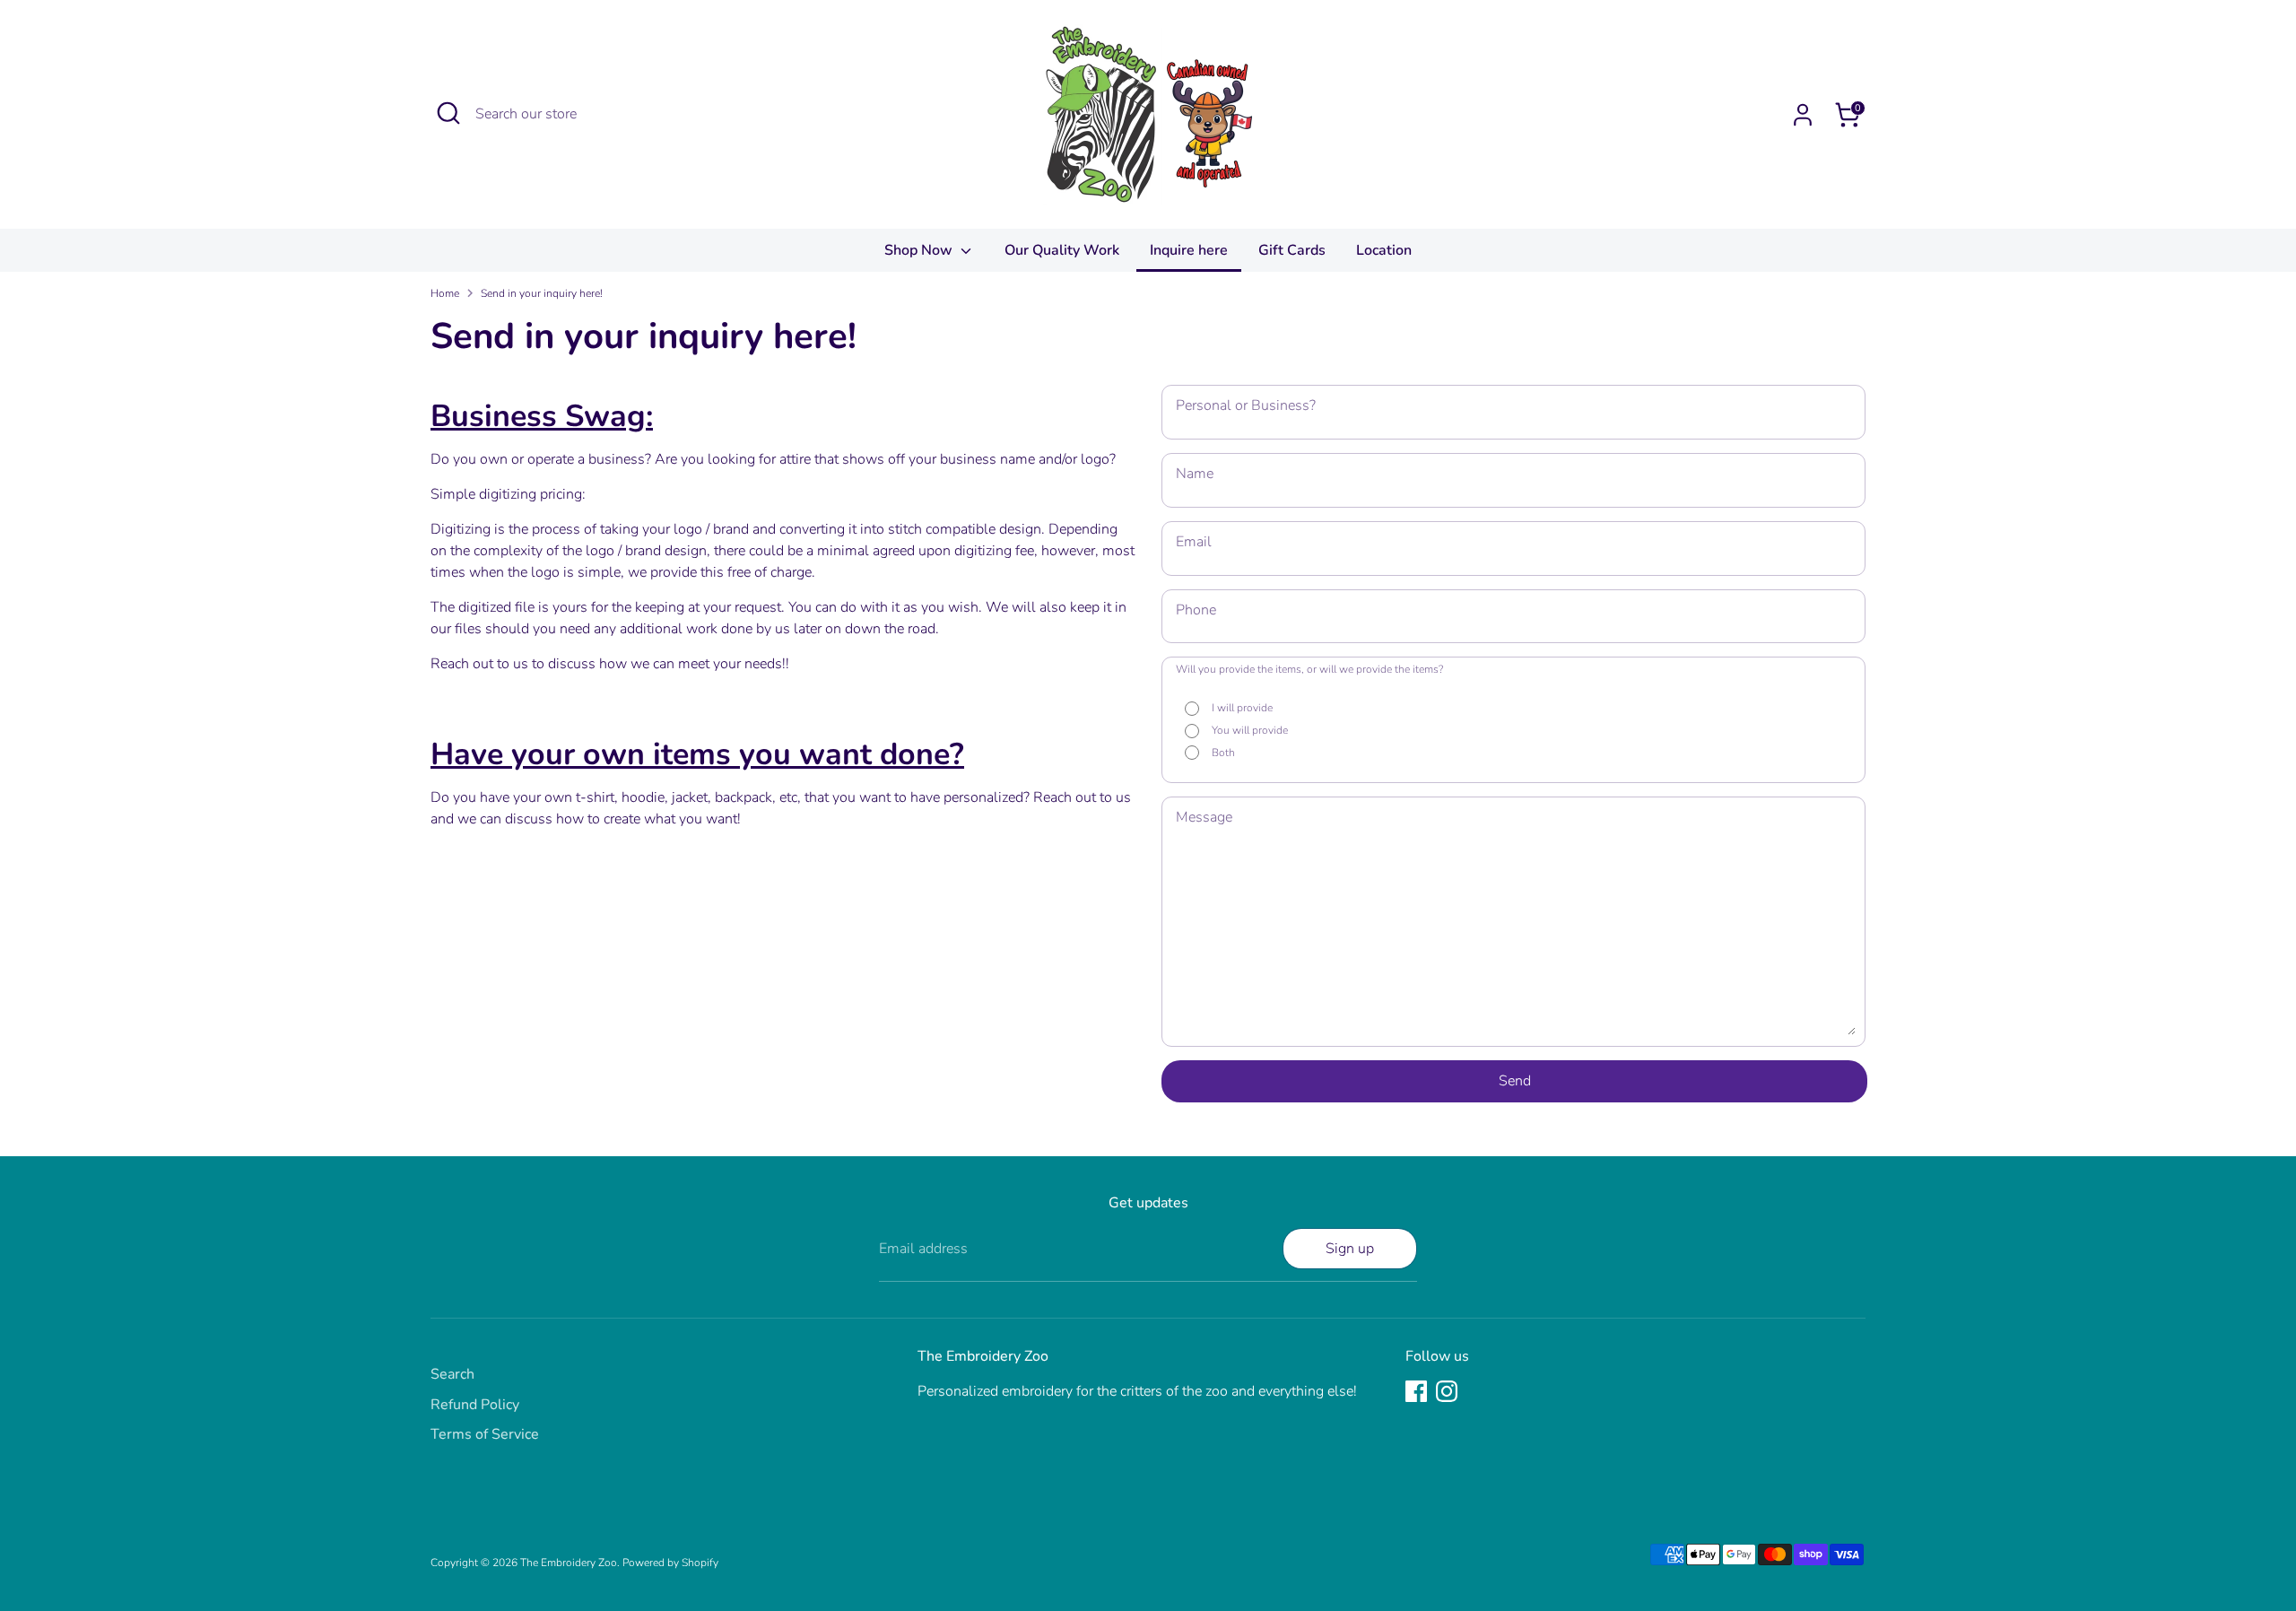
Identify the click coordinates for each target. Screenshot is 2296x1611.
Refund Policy (475, 1405)
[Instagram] (1447, 1391)
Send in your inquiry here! (542, 293)
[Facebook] (1416, 1391)
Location (1384, 250)
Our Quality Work (1062, 250)
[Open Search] (448, 113)
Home (445, 293)
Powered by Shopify (670, 1563)
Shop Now (920, 250)
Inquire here (1189, 250)
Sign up (1350, 1249)
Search (452, 1374)
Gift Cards (1292, 250)
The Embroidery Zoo (569, 1563)
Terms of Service (485, 1434)
